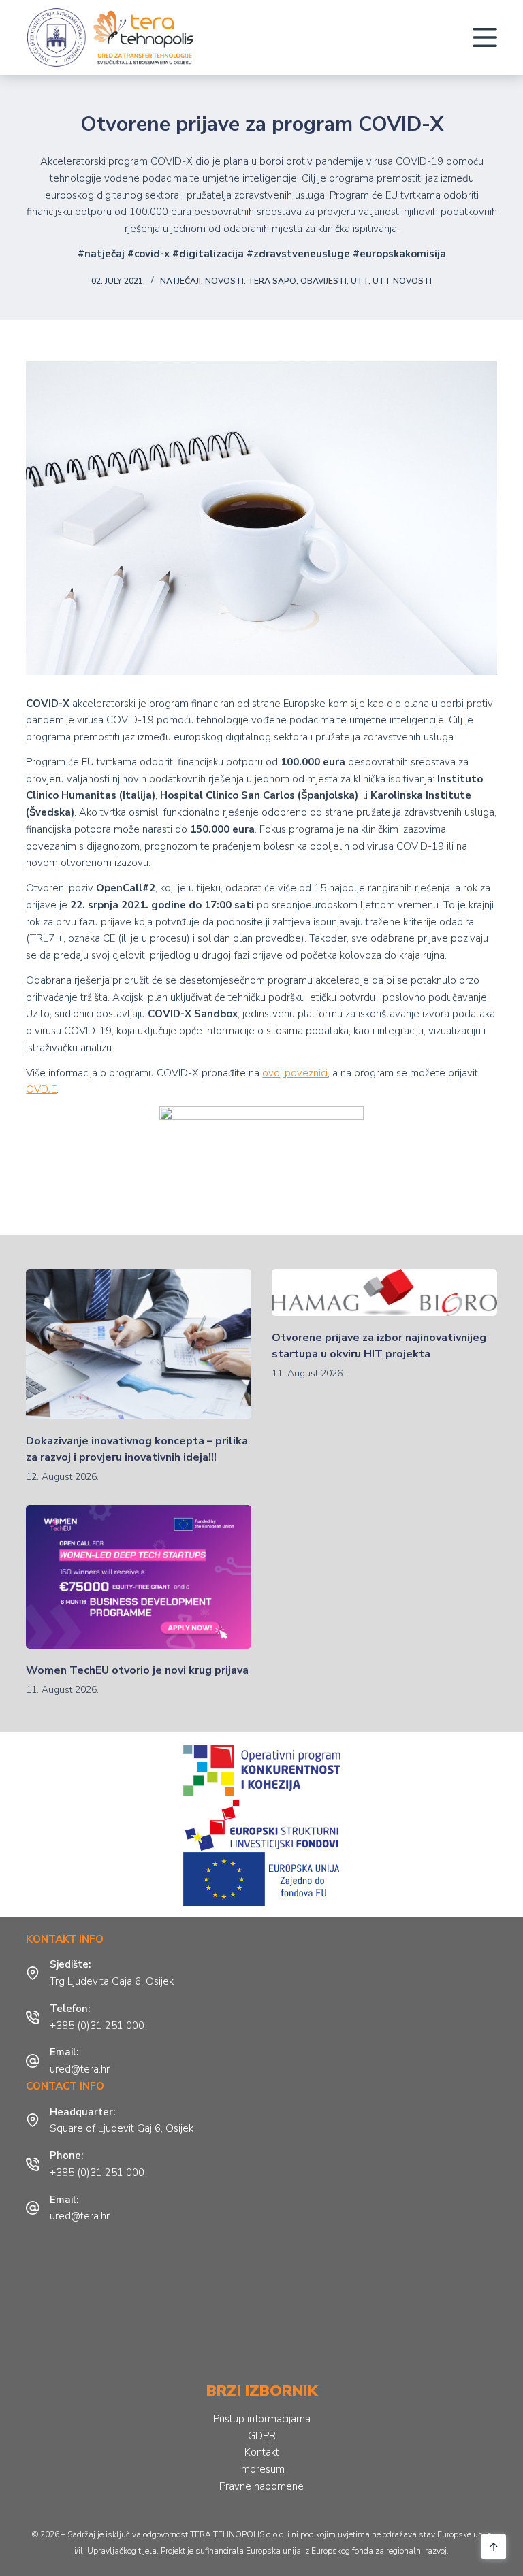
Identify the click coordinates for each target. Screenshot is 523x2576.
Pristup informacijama (262, 2419)
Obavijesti (323, 281)
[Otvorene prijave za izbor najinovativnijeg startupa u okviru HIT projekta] (384, 1292)
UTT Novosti (402, 281)
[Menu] (485, 37)
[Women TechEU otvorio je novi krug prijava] (139, 1577)
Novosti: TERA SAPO (251, 281)
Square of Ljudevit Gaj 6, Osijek (122, 2128)
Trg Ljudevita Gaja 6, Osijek (112, 1981)
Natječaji (180, 281)
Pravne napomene (261, 2486)
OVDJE (41, 1089)
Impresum (262, 2469)
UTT (360, 281)
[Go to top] (494, 2547)
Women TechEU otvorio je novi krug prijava (137, 1670)
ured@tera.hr (80, 2069)
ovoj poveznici (295, 1073)
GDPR (262, 2436)
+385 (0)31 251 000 (97, 2026)
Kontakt (262, 2452)
